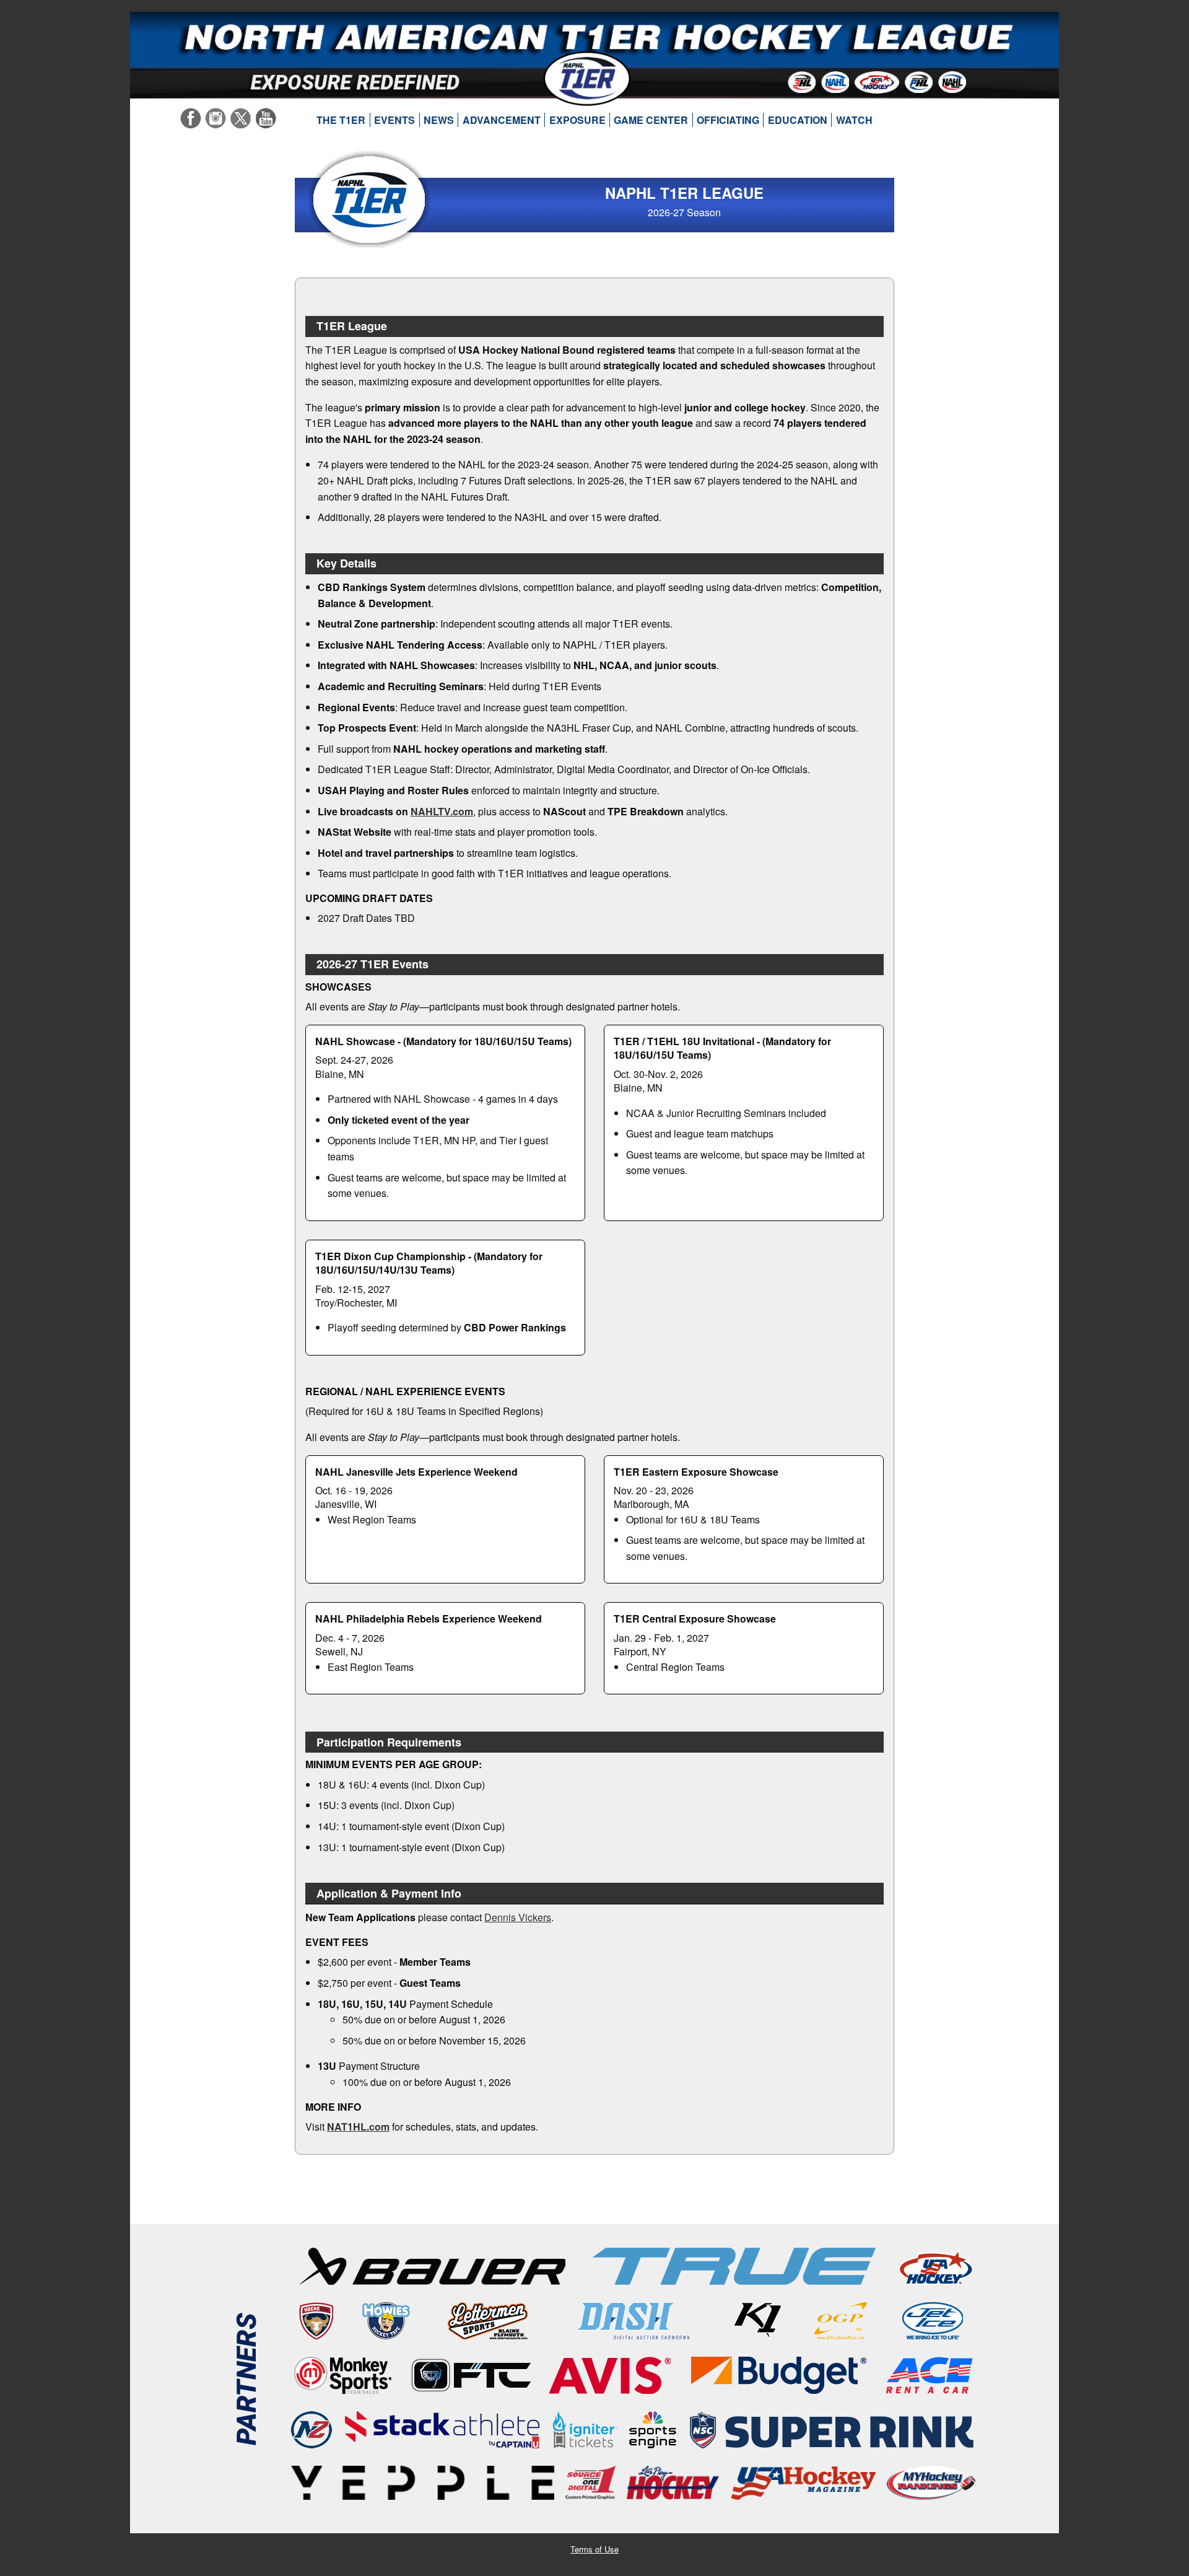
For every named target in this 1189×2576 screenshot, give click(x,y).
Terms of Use (594, 2549)
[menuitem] (341, 120)
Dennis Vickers (518, 1917)
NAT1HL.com (358, 2127)
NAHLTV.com (442, 811)
